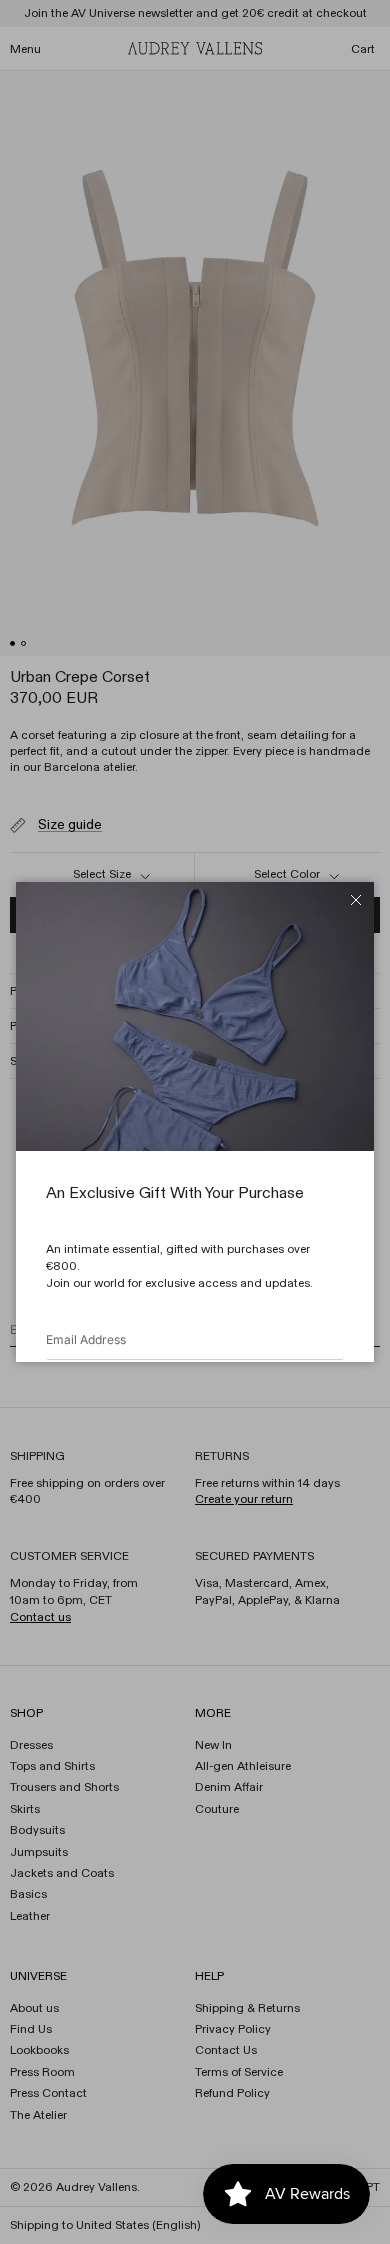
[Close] (356, 900)
